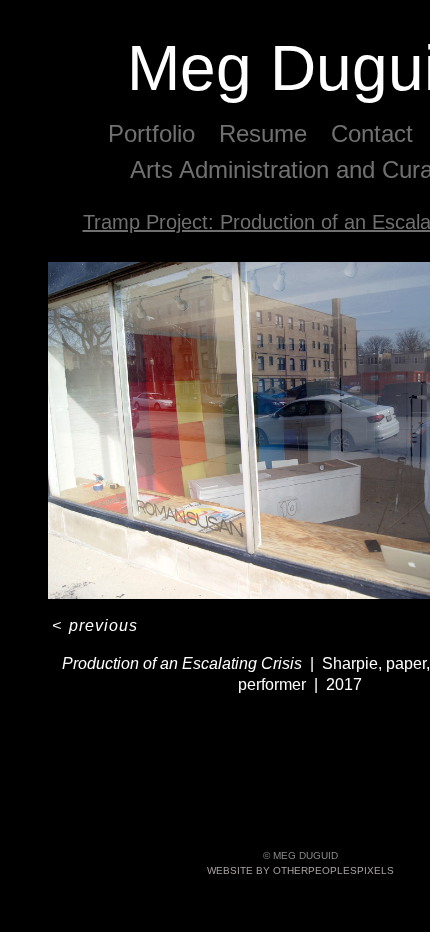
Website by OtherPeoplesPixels (300, 870)
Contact (372, 133)
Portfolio (157, 133)
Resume (267, 133)
